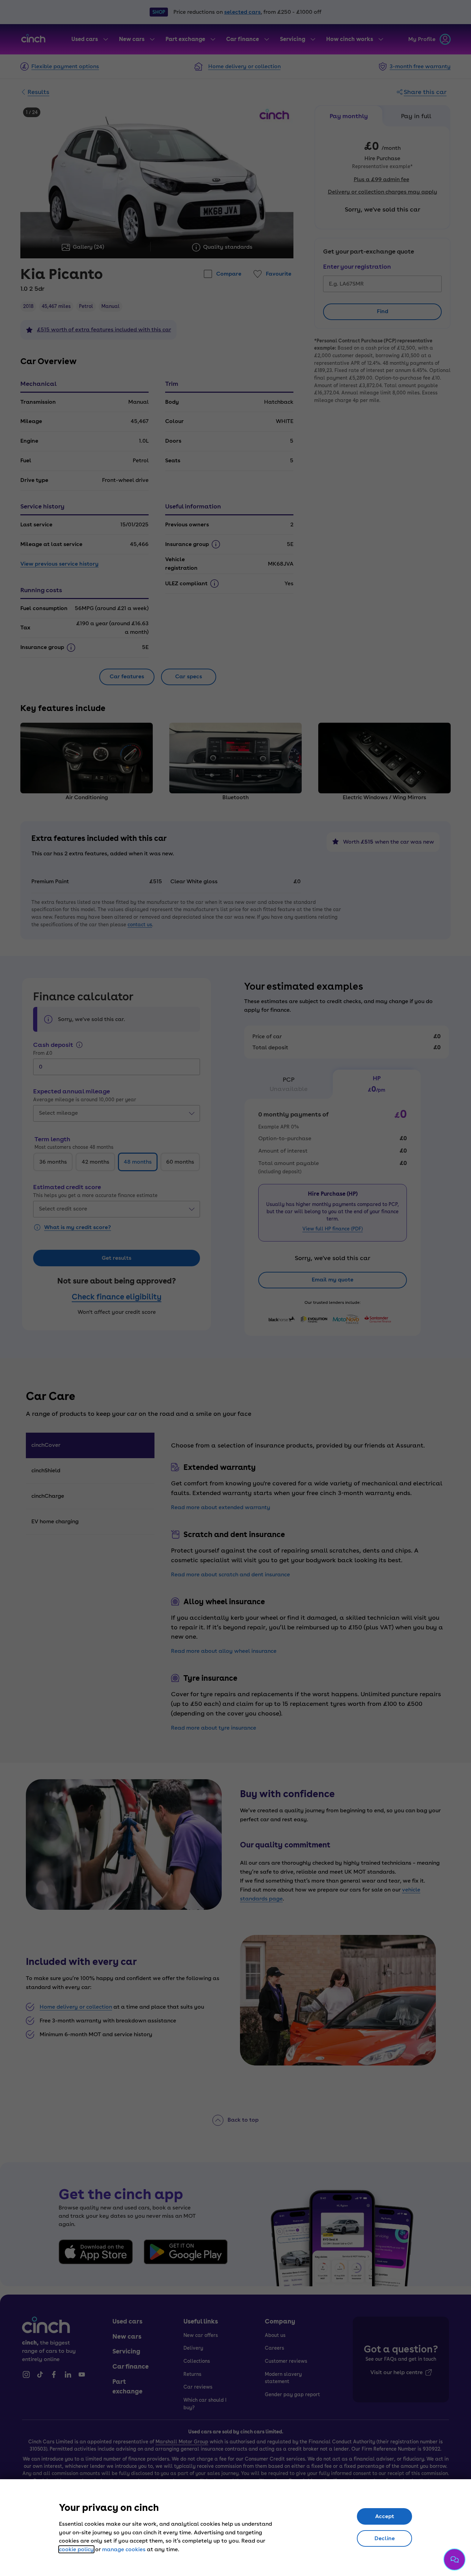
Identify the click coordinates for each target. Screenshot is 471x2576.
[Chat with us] (454, 2559)
